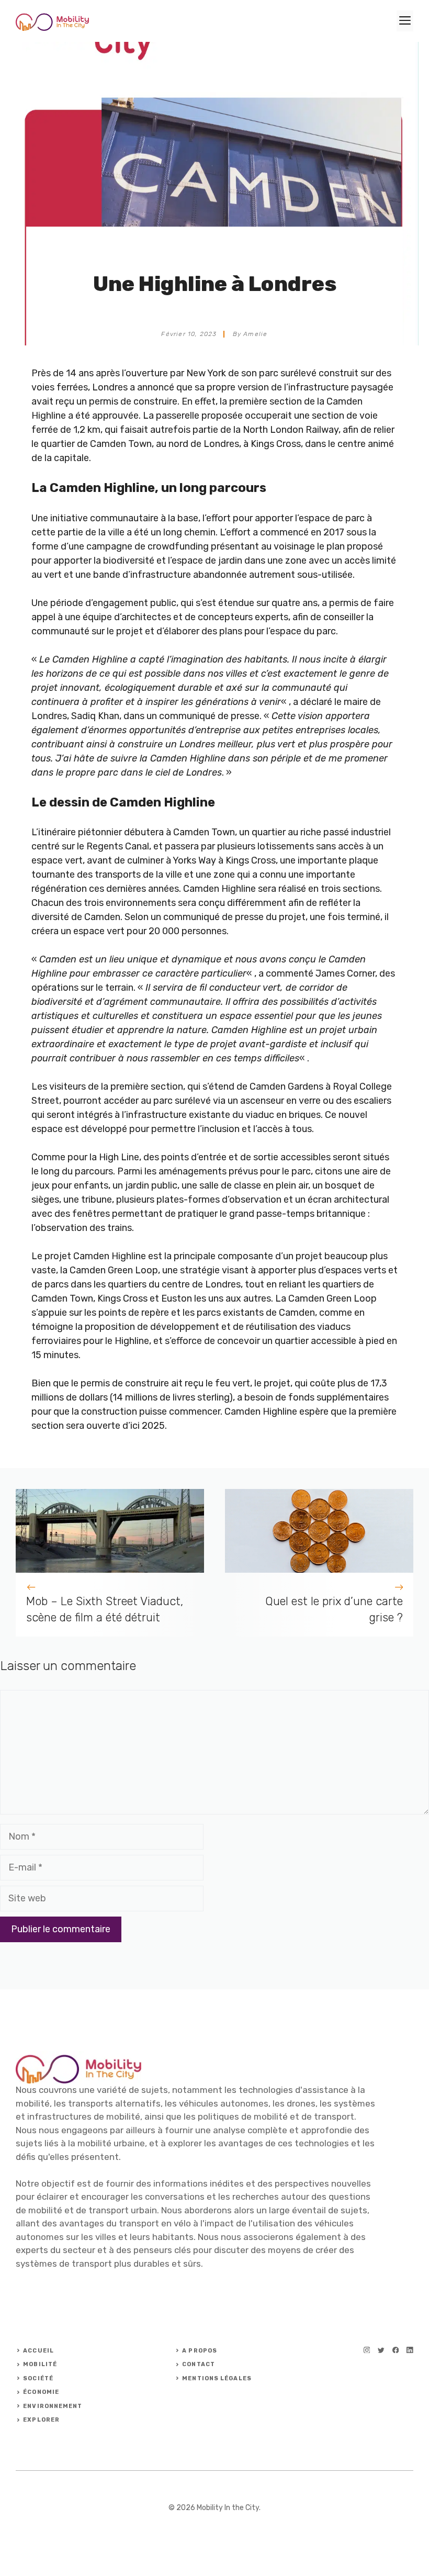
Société (38, 2378)
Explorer (41, 2420)
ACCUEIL (38, 2351)
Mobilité (40, 2364)
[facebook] (396, 2350)
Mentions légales (217, 2378)
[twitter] (381, 2350)
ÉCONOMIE (41, 2392)
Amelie (255, 334)
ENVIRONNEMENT (53, 2406)
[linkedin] (410, 2350)
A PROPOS (200, 2351)
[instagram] (367, 2350)
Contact (199, 2364)
